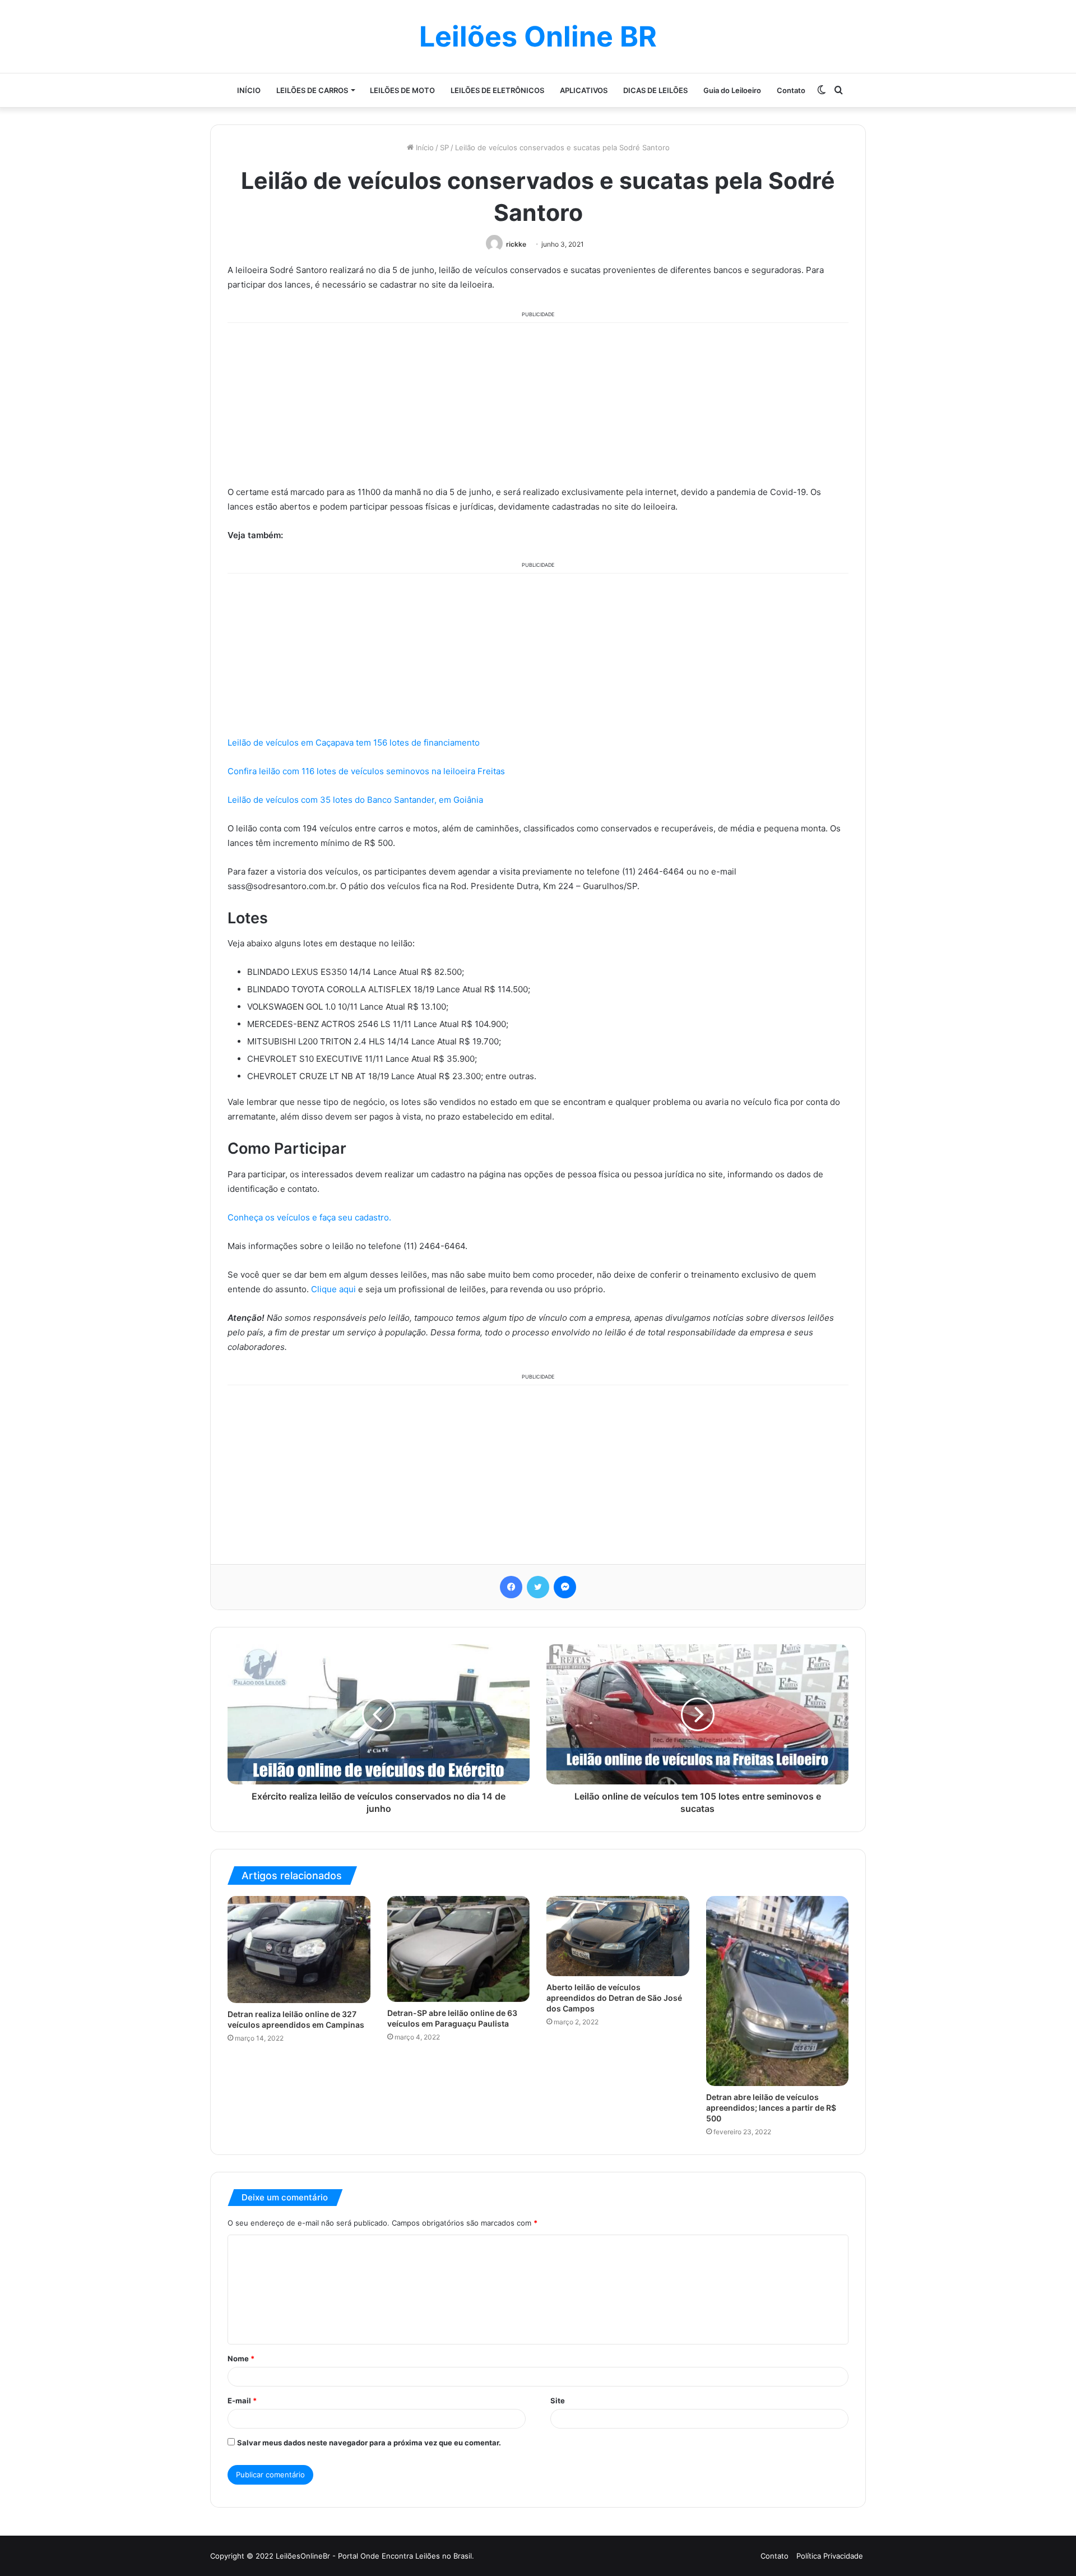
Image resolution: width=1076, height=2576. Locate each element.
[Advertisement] (538, 402)
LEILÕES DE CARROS (312, 90)
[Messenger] (565, 1587)
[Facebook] (511, 1587)
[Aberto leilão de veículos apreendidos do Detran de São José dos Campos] (618, 1936)
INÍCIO (249, 90)
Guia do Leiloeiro (732, 90)
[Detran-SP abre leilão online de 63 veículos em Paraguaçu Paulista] (459, 1949)
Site (558, 2401)
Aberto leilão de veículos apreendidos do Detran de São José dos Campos (614, 1998)
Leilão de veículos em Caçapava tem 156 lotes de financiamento (354, 743)
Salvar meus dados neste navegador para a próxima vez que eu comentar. (369, 2443)
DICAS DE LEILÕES (655, 90)
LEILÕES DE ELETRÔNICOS (497, 90)
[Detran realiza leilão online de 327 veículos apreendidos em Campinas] (299, 1950)
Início (424, 147)
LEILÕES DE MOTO (402, 90)
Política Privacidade (830, 2556)
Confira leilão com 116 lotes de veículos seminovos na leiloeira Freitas (366, 771)
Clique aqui (333, 1289)
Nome (241, 2358)
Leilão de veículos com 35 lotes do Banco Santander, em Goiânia (355, 800)
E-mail (242, 2401)
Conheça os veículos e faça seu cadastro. (309, 1217)
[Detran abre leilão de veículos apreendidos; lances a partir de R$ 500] (778, 1991)
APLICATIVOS (584, 90)
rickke (516, 244)
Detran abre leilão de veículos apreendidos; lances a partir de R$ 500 (771, 2108)
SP (444, 147)
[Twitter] (538, 1587)
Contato (791, 90)
